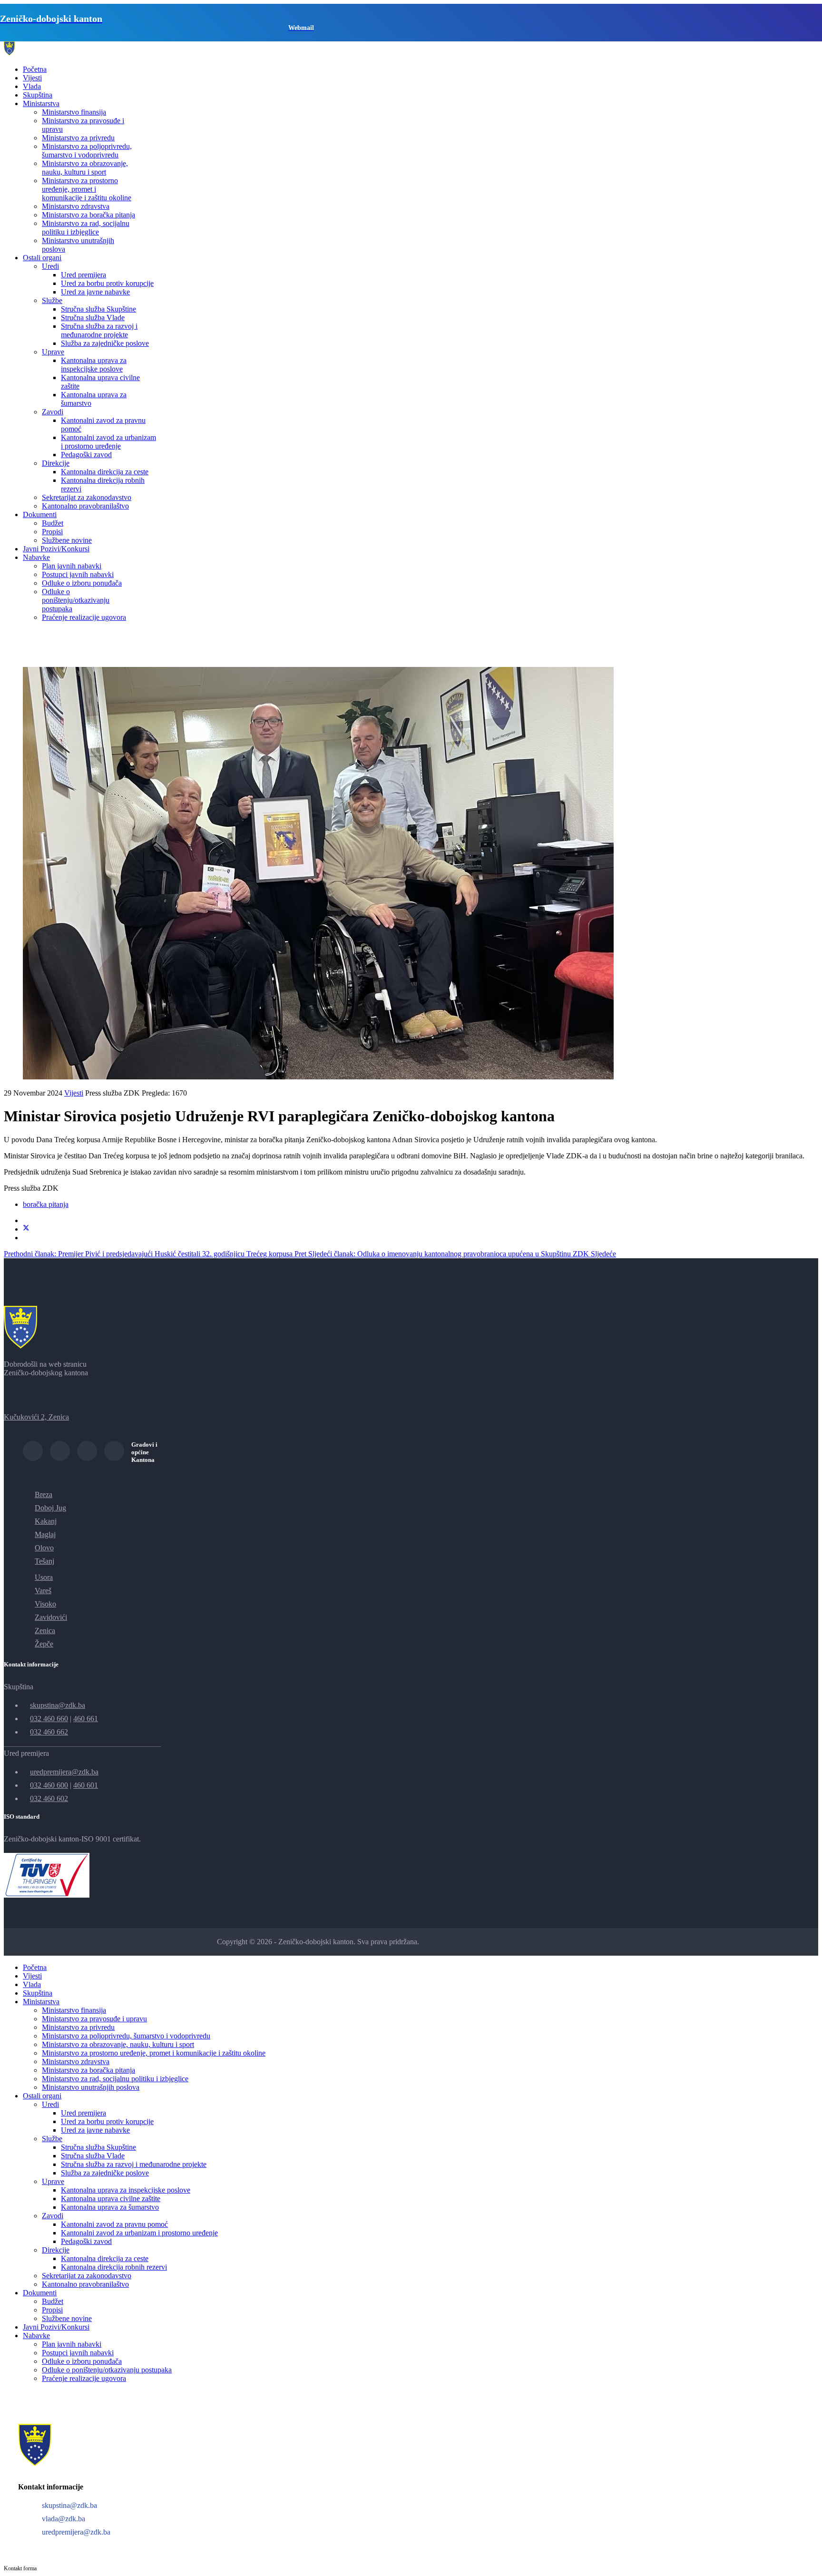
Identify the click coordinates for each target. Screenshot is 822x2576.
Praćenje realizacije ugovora (84, 617)
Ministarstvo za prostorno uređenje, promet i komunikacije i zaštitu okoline (87, 189)
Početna (35, 69)
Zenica (45, 1631)
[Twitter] (26, 1229)
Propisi (52, 532)
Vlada (32, 86)
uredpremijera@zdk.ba (64, 1772)
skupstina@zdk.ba (58, 1705)
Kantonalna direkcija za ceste (105, 472)
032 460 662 (49, 1732)
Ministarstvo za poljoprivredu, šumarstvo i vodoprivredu (87, 151)
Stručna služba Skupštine (98, 309)
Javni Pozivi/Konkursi (56, 549)
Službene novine (67, 540)
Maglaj (45, 1534)
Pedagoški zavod (86, 455)
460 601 (86, 1785)
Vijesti (32, 78)
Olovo (44, 1548)
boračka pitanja (46, 1204)
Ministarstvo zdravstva (76, 206)
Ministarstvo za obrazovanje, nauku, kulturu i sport (85, 168)
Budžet (53, 523)
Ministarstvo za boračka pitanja (88, 215)
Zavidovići (51, 1617)
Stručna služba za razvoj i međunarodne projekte (99, 330)
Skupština (38, 95)
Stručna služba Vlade (93, 318)
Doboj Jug (50, 1508)
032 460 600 (49, 1785)
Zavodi (53, 412)
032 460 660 (49, 1719)
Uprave (53, 352)
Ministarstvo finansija (74, 112)
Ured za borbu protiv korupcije (107, 283)
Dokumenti (40, 514)
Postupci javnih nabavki (78, 574)
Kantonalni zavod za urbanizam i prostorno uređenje (108, 442)
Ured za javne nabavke (95, 292)
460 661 (86, 1719)
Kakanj (46, 1521)
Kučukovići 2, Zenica (36, 1417)
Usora (44, 1577)
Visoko (45, 1604)
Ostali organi (42, 258)
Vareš (43, 1591)
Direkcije (56, 463)
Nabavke (36, 557)
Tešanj (44, 1561)
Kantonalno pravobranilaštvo (85, 506)
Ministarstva (41, 103)
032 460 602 (49, 1798)
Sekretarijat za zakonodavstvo (87, 497)
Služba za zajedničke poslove (105, 343)
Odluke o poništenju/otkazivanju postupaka (76, 600)
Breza (44, 1494)
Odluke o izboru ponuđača (82, 583)
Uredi (50, 266)
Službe (52, 300)
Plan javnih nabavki (72, 566)
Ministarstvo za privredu (78, 138)
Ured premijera (83, 275)
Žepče (44, 1644)
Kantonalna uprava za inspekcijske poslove (94, 365)
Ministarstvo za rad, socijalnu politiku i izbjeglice (86, 228)
